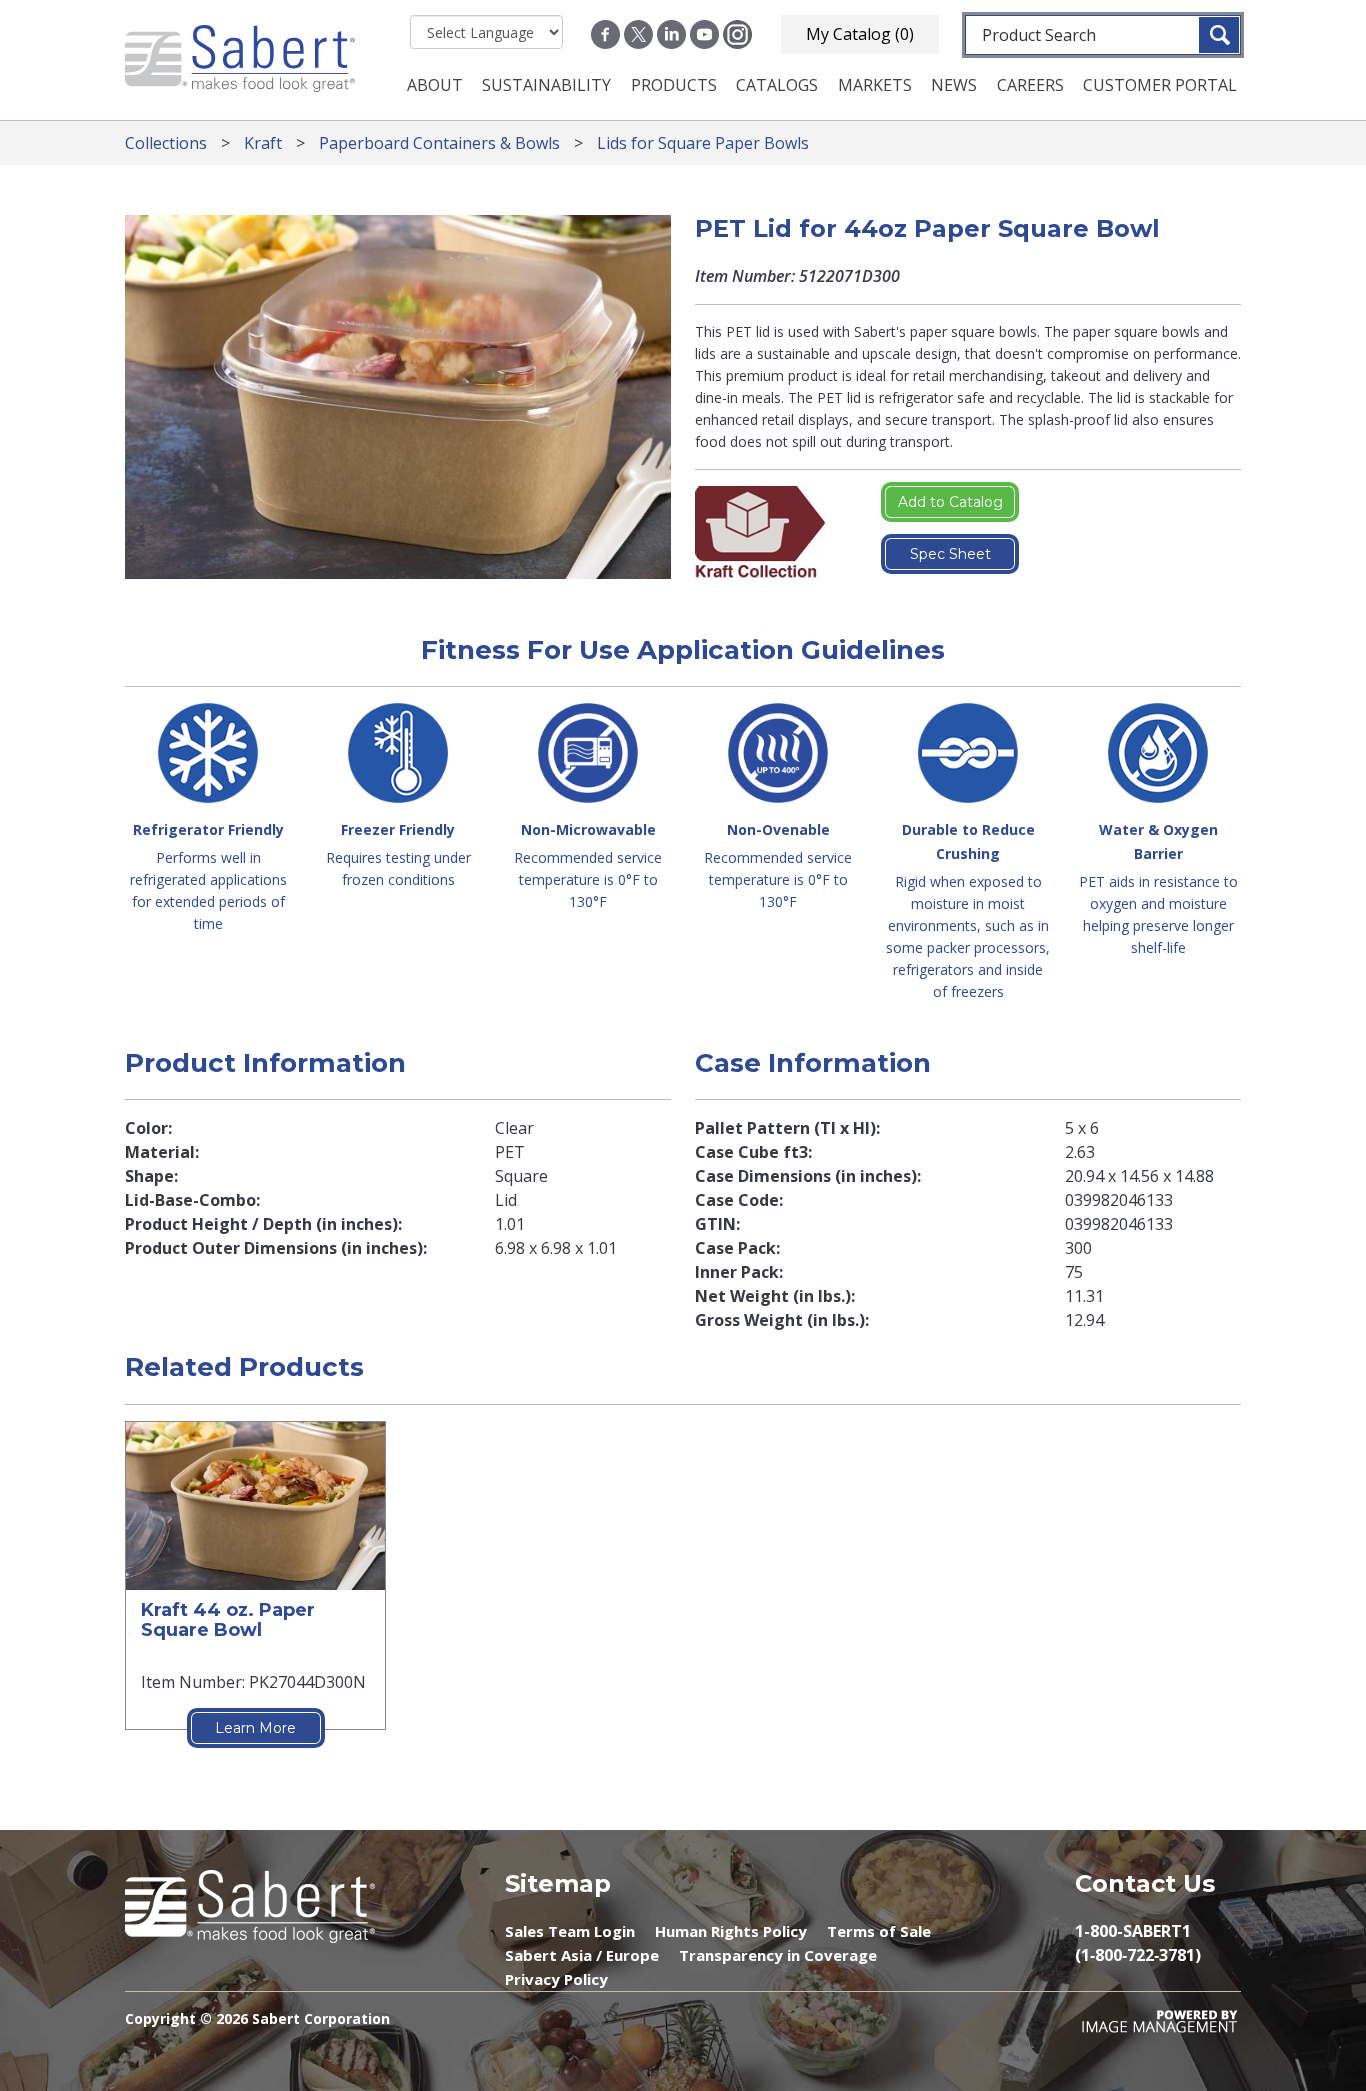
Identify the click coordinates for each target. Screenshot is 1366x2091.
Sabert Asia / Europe (582, 1955)
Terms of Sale (879, 1931)
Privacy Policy (556, 1979)
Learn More (255, 1728)
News (954, 85)
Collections (166, 143)
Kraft (263, 143)
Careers (1030, 85)
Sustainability (546, 85)
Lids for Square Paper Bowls (703, 143)
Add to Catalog (950, 502)
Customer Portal (1160, 85)
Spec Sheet (950, 554)
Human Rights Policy (731, 1931)
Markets (875, 85)
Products (674, 85)
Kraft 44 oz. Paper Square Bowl (228, 1620)
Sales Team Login (570, 1931)
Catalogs (777, 85)
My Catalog (860, 34)
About (435, 85)
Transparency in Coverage (778, 1955)
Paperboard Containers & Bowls (439, 143)
